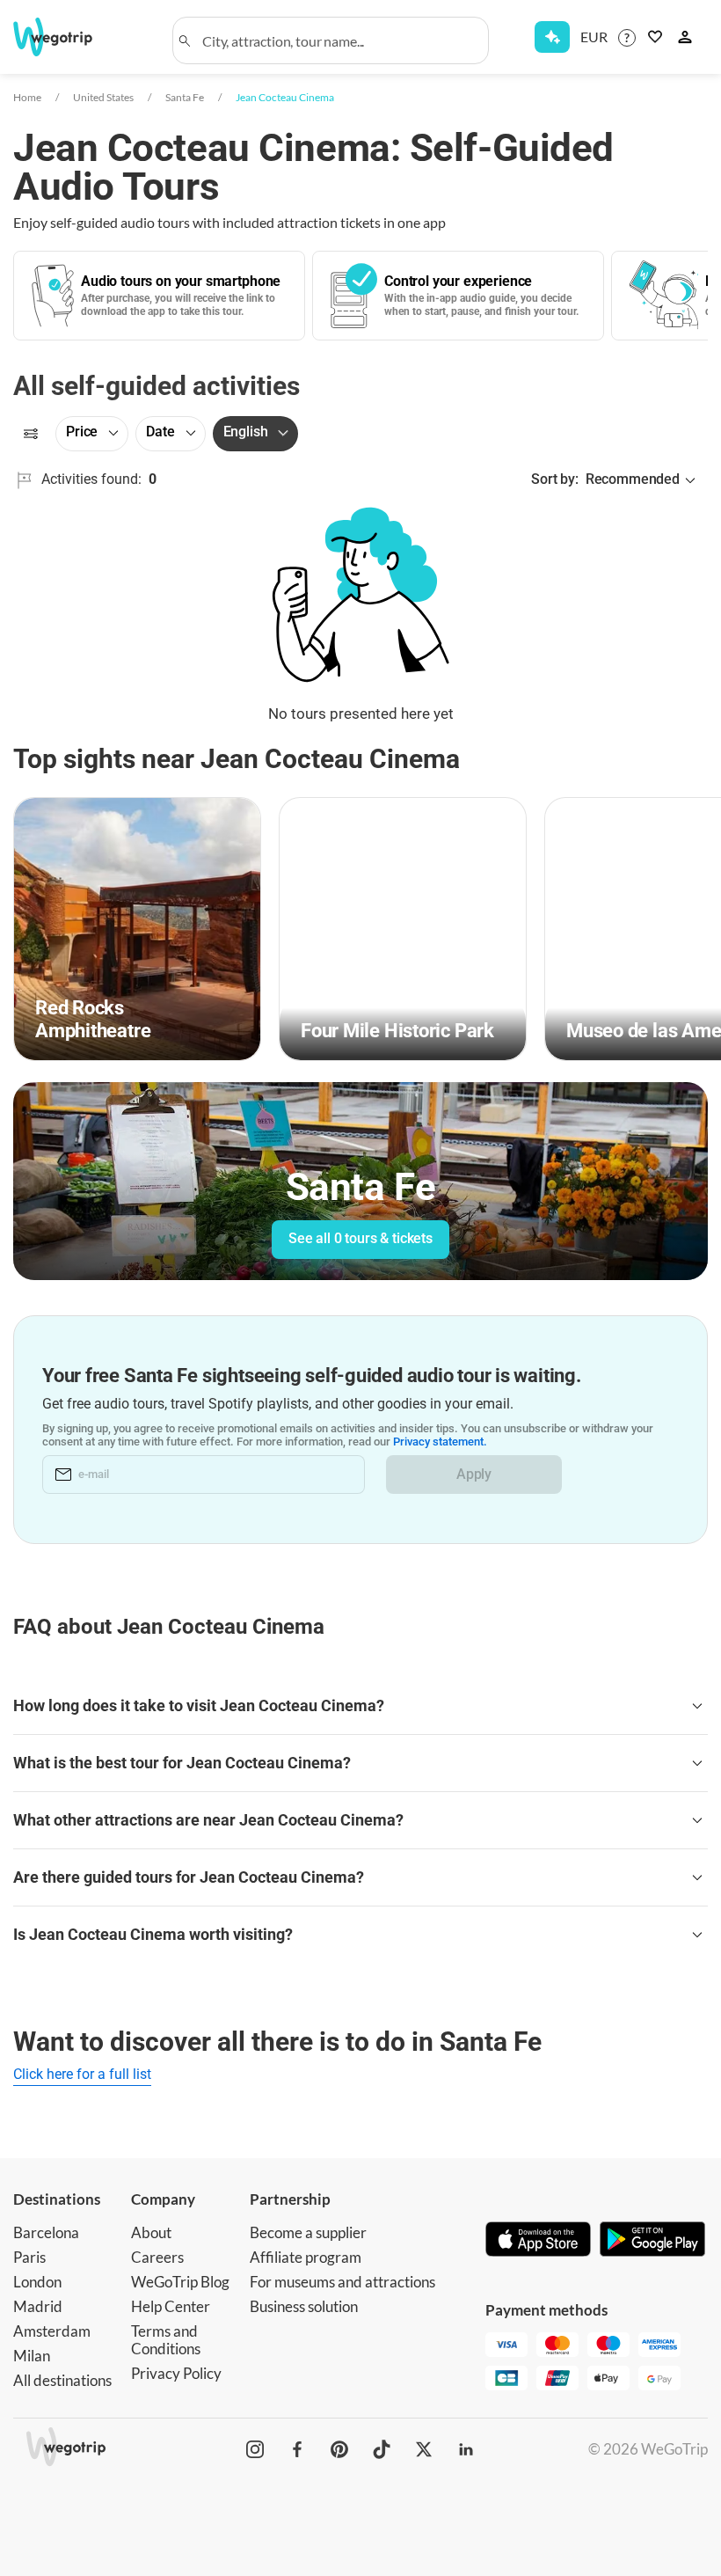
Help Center (171, 2306)
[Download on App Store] (538, 2241)
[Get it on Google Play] (652, 2241)
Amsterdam (52, 2331)
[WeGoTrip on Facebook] (297, 2449)
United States (103, 97)
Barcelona (46, 2232)
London (37, 2282)
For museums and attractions (342, 2282)
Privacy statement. (440, 1442)
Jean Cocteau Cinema (285, 97)
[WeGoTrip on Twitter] (424, 2449)
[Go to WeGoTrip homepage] (64, 37)
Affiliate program (306, 2257)
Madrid (38, 2306)
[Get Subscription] (552, 37)
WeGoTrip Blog (180, 2282)
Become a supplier (308, 2232)
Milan (32, 2356)
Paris (29, 2257)
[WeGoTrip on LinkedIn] (466, 2449)
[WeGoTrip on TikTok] (382, 2449)
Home (27, 97)
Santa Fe (185, 97)
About (151, 2232)
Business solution (304, 2306)
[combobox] (339, 40)
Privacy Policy (176, 2373)
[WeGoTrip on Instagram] (255, 2449)
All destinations (62, 2380)
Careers (157, 2257)
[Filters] (31, 434)
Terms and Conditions (166, 2340)
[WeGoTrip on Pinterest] (339, 2449)
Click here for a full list (82, 2074)
